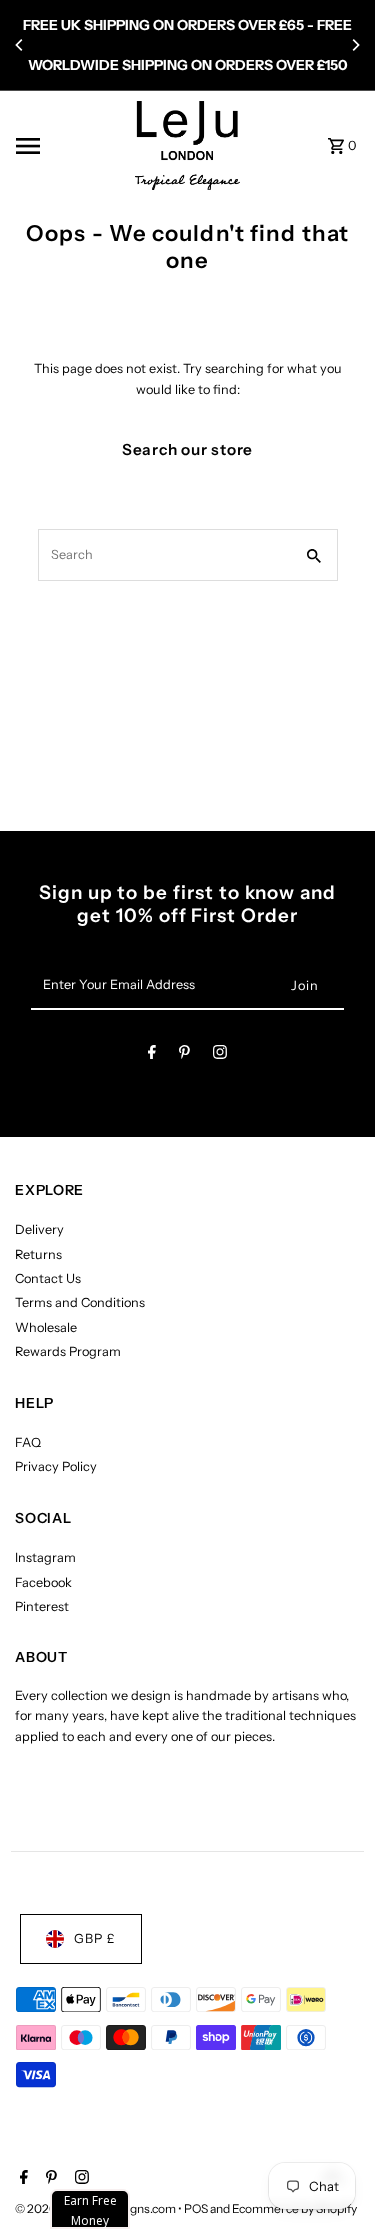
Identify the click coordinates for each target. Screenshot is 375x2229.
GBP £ (95, 1938)
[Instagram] (220, 1055)
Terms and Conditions (80, 1302)
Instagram (45, 1557)
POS (196, 2208)
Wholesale (46, 1327)
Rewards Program (68, 1351)
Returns (38, 1254)
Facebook (43, 1582)
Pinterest (42, 1606)
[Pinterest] (184, 1055)
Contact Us (48, 1278)
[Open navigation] (69, 146)
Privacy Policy (56, 1466)
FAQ (28, 1442)
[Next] (355, 45)
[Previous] (20, 45)
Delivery (39, 1229)
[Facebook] (152, 1055)
